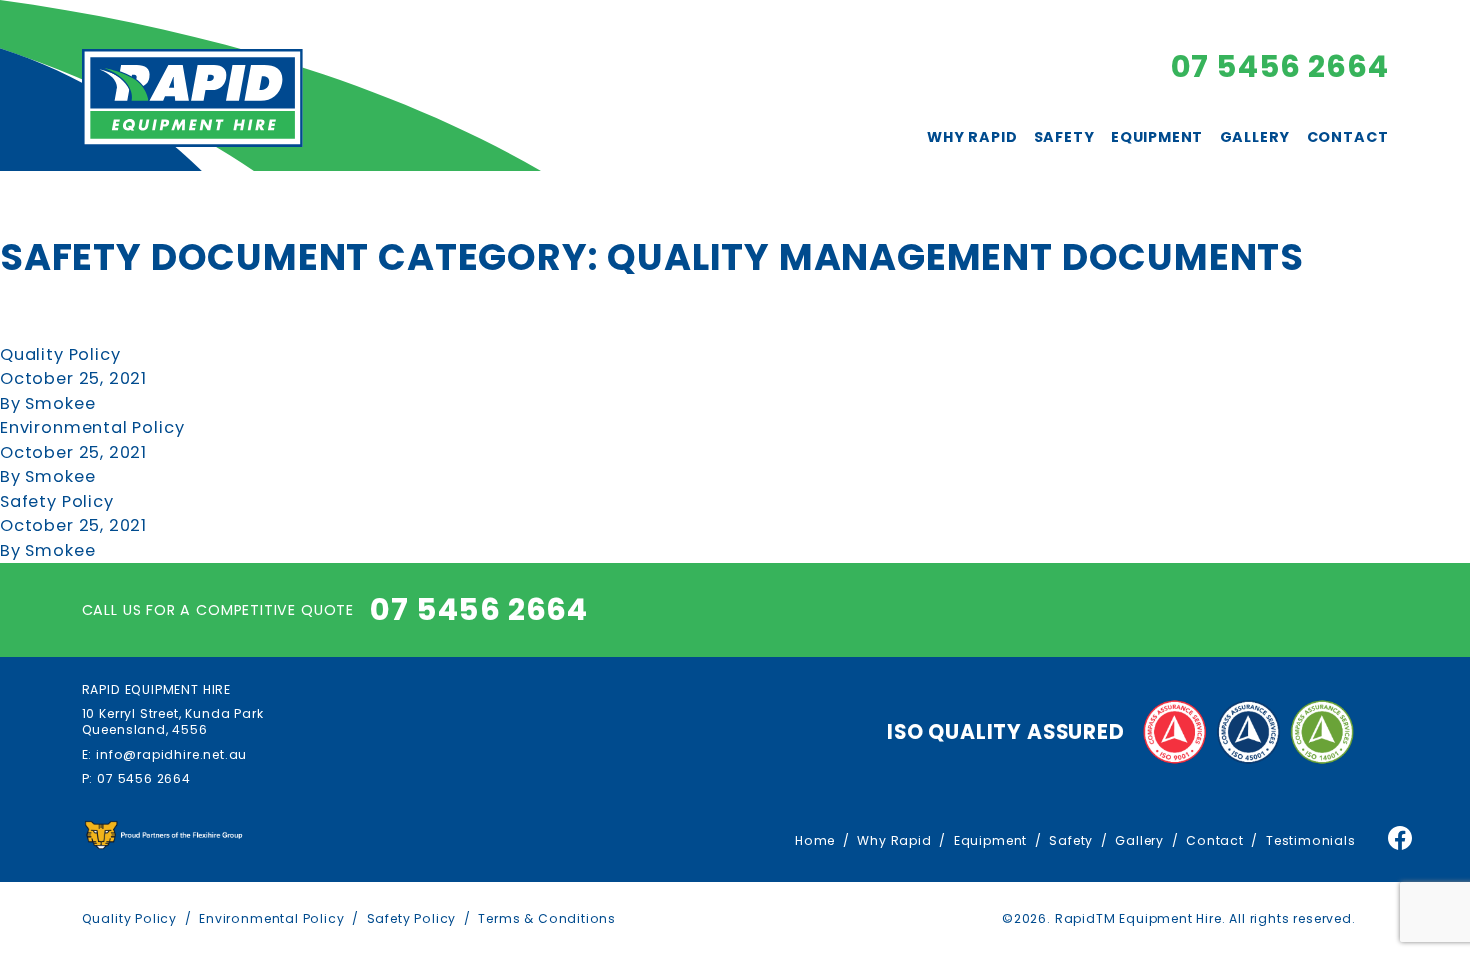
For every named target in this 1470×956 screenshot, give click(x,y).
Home (815, 840)
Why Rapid (972, 137)
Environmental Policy (92, 427)
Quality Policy (60, 354)
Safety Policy (57, 501)
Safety (1064, 137)
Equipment (1157, 137)
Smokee (60, 403)
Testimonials (1311, 840)
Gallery (1255, 137)
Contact (1348, 137)
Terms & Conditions (547, 918)
